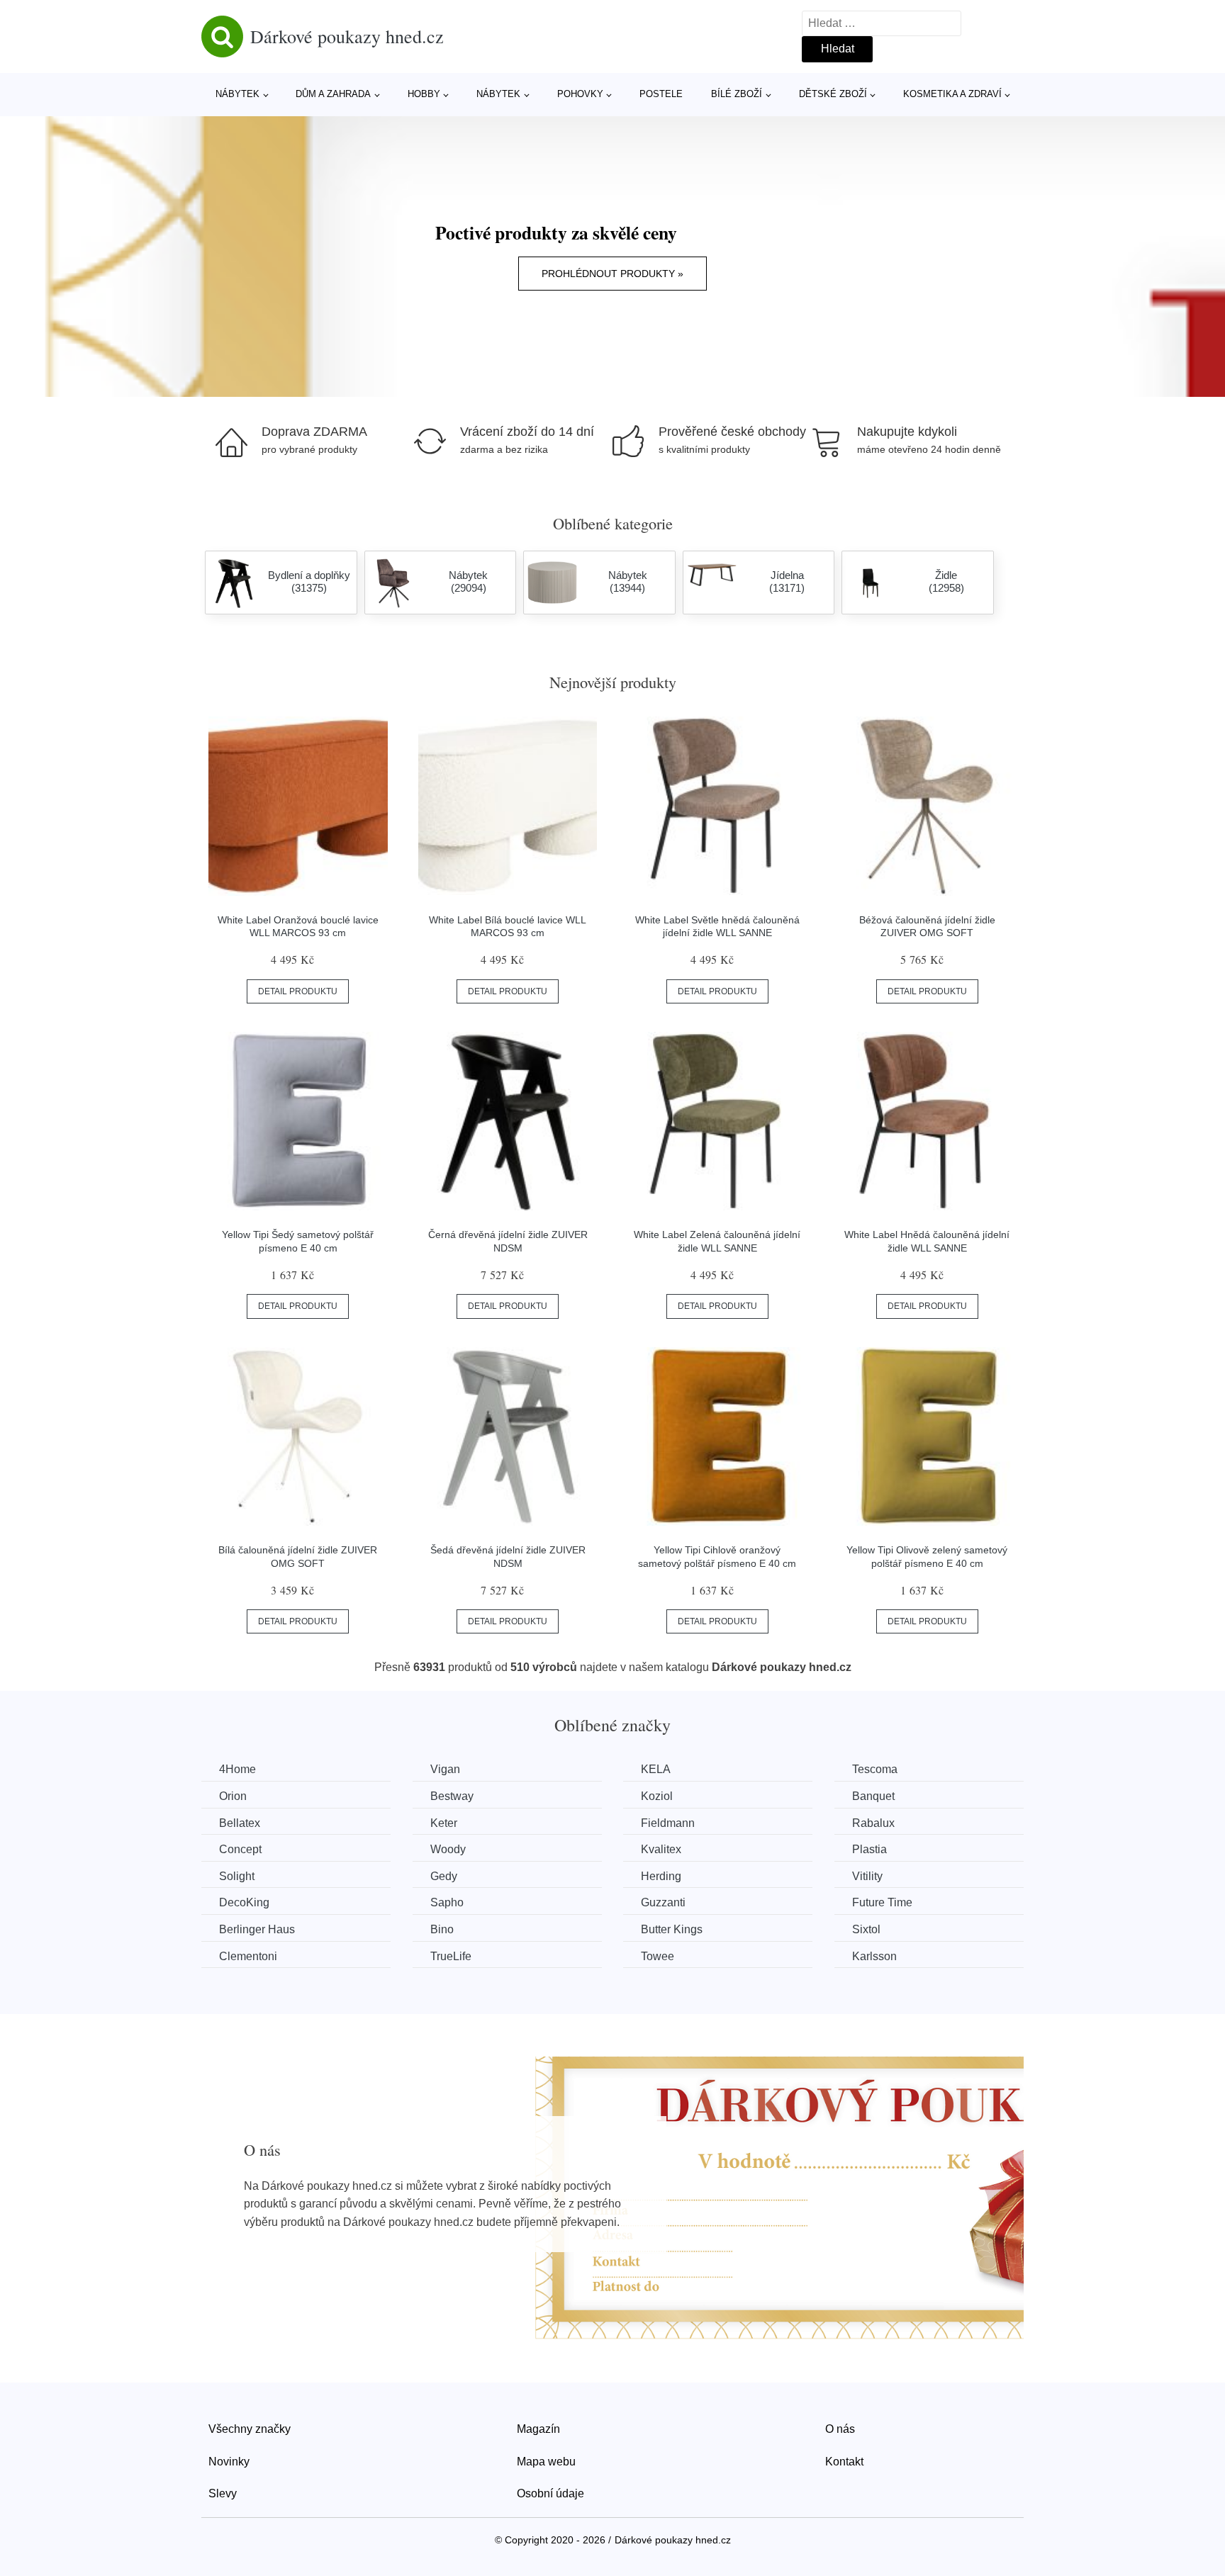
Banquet (873, 1796)
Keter (444, 1823)
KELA (656, 1769)
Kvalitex (661, 1849)
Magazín (538, 2429)
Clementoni (248, 1956)
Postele (661, 94)
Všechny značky (250, 2429)
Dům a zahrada (333, 94)
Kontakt (844, 2462)
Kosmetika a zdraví (952, 94)
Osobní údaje (550, 2493)
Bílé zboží (737, 94)
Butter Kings (672, 1929)
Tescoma (875, 1769)
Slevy (223, 2493)
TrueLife (451, 1956)
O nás (840, 2429)
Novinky (229, 2462)
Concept (240, 1849)
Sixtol (866, 1929)
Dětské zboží (833, 94)
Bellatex (240, 1823)
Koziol (657, 1796)
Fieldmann (668, 1823)
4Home (237, 1769)
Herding (661, 1876)
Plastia (869, 1849)
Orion (233, 1796)
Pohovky (580, 94)
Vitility (867, 1876)
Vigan (445, 1769)
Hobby (424, 94)
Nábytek (237, 94)
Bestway (452, 1796)
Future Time (882, 1902)
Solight (237, 1876)
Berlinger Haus (257, 1929)
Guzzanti (663, 1902)
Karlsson (874, 1956)
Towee (658, 1956)
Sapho (447, 1902)
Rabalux (873, 1823)
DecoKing (244, 1902)
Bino (442, 1929)
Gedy (444, 1876)
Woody (448, 1849)
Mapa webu (546, 2462)
